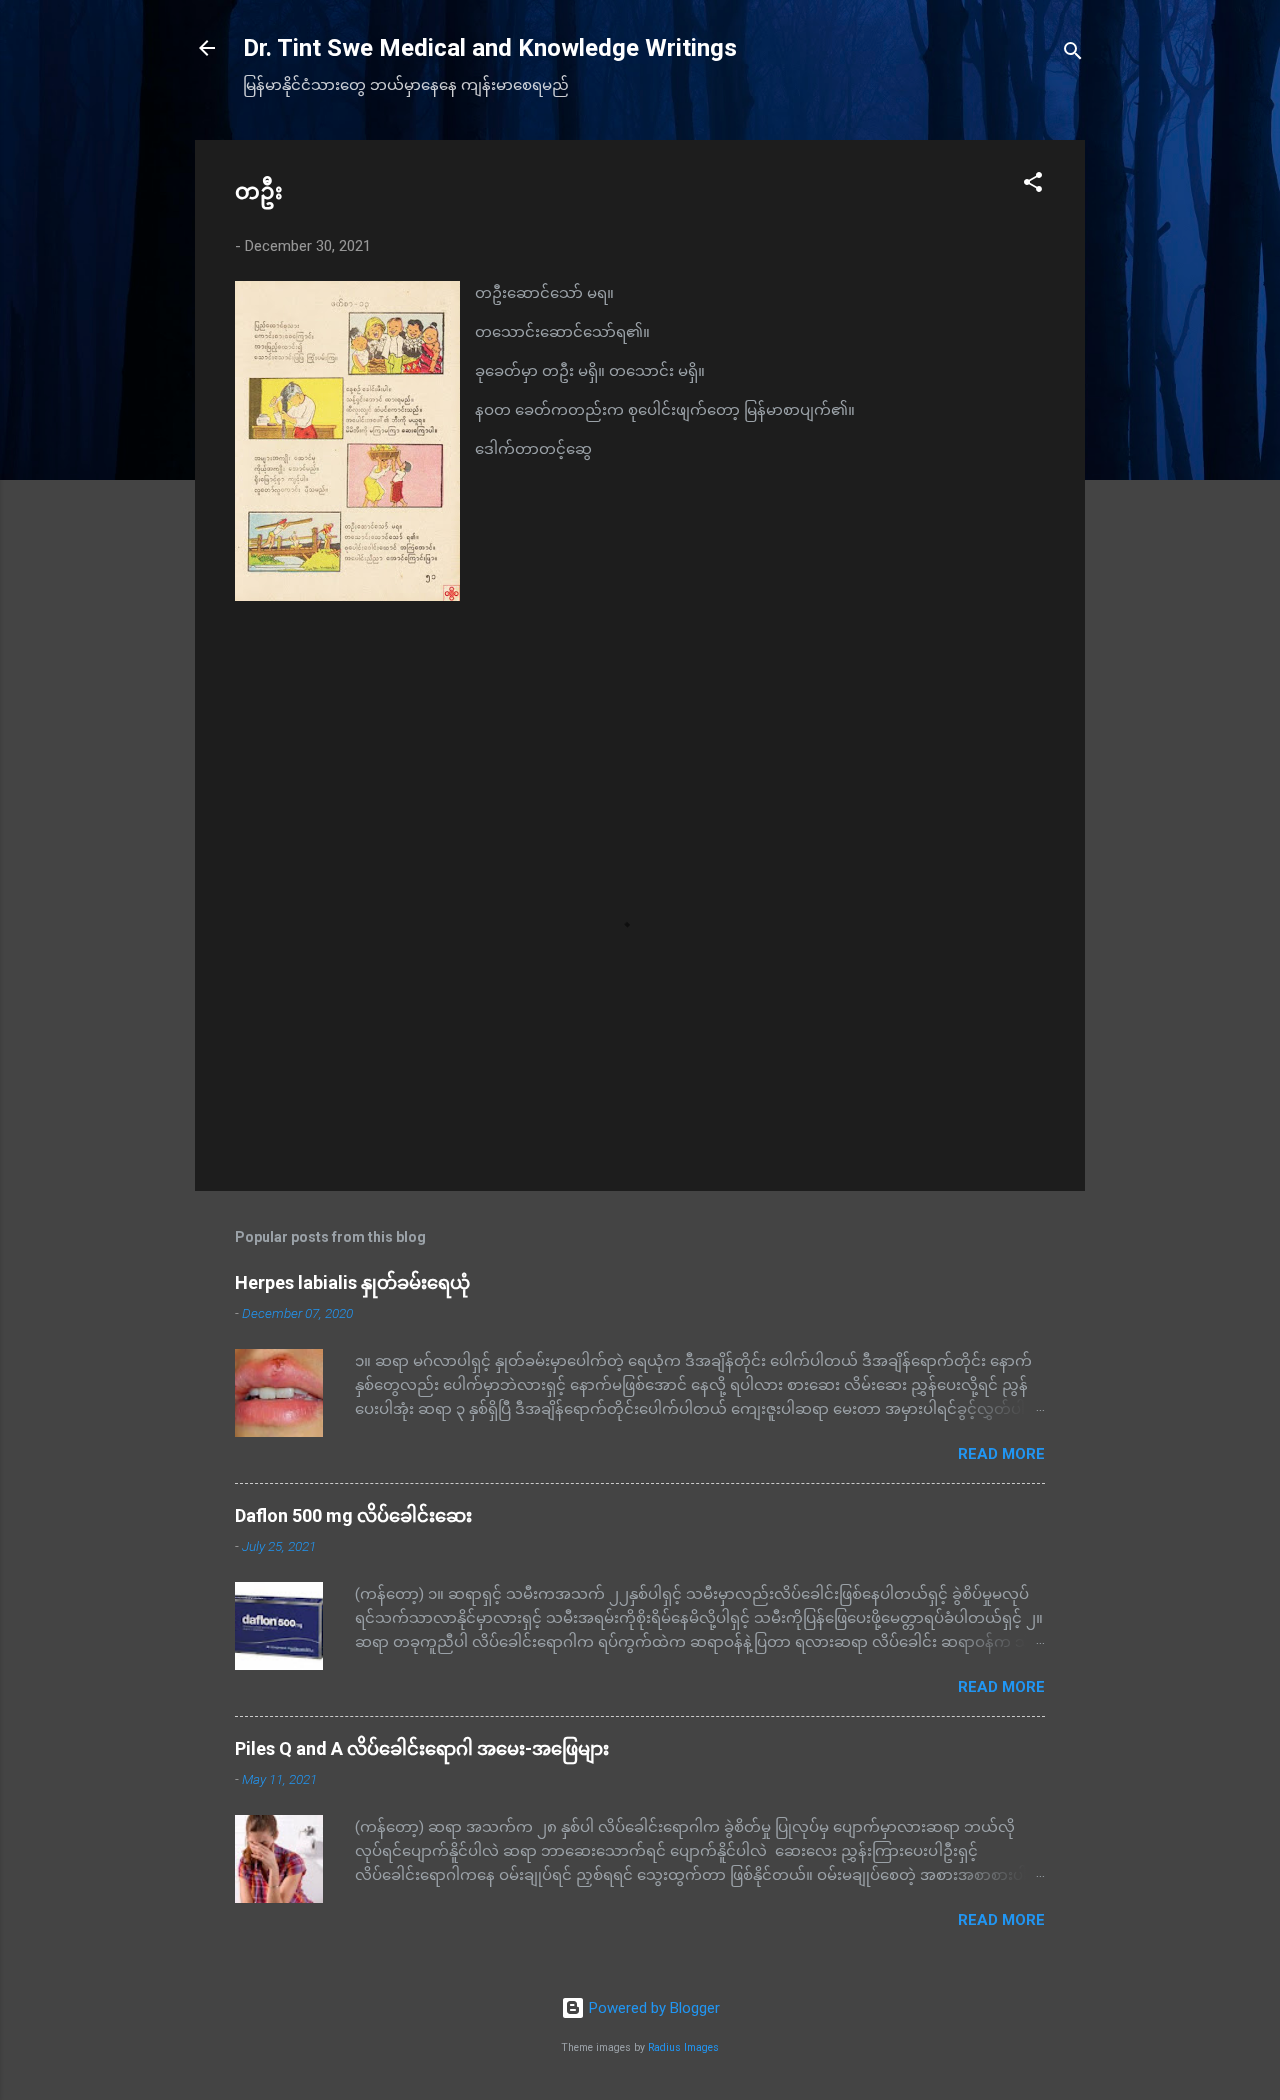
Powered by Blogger (652, 2008)
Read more (1001, 1454)
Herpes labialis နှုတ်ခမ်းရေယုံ (352, 1282)
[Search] (1073, 54)
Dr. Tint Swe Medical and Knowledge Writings (490, 48)
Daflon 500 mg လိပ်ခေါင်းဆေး (353, 1515)
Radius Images (683, 2047)
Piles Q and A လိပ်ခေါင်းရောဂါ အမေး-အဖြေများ (422, 1748)
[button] (1033, 185)
